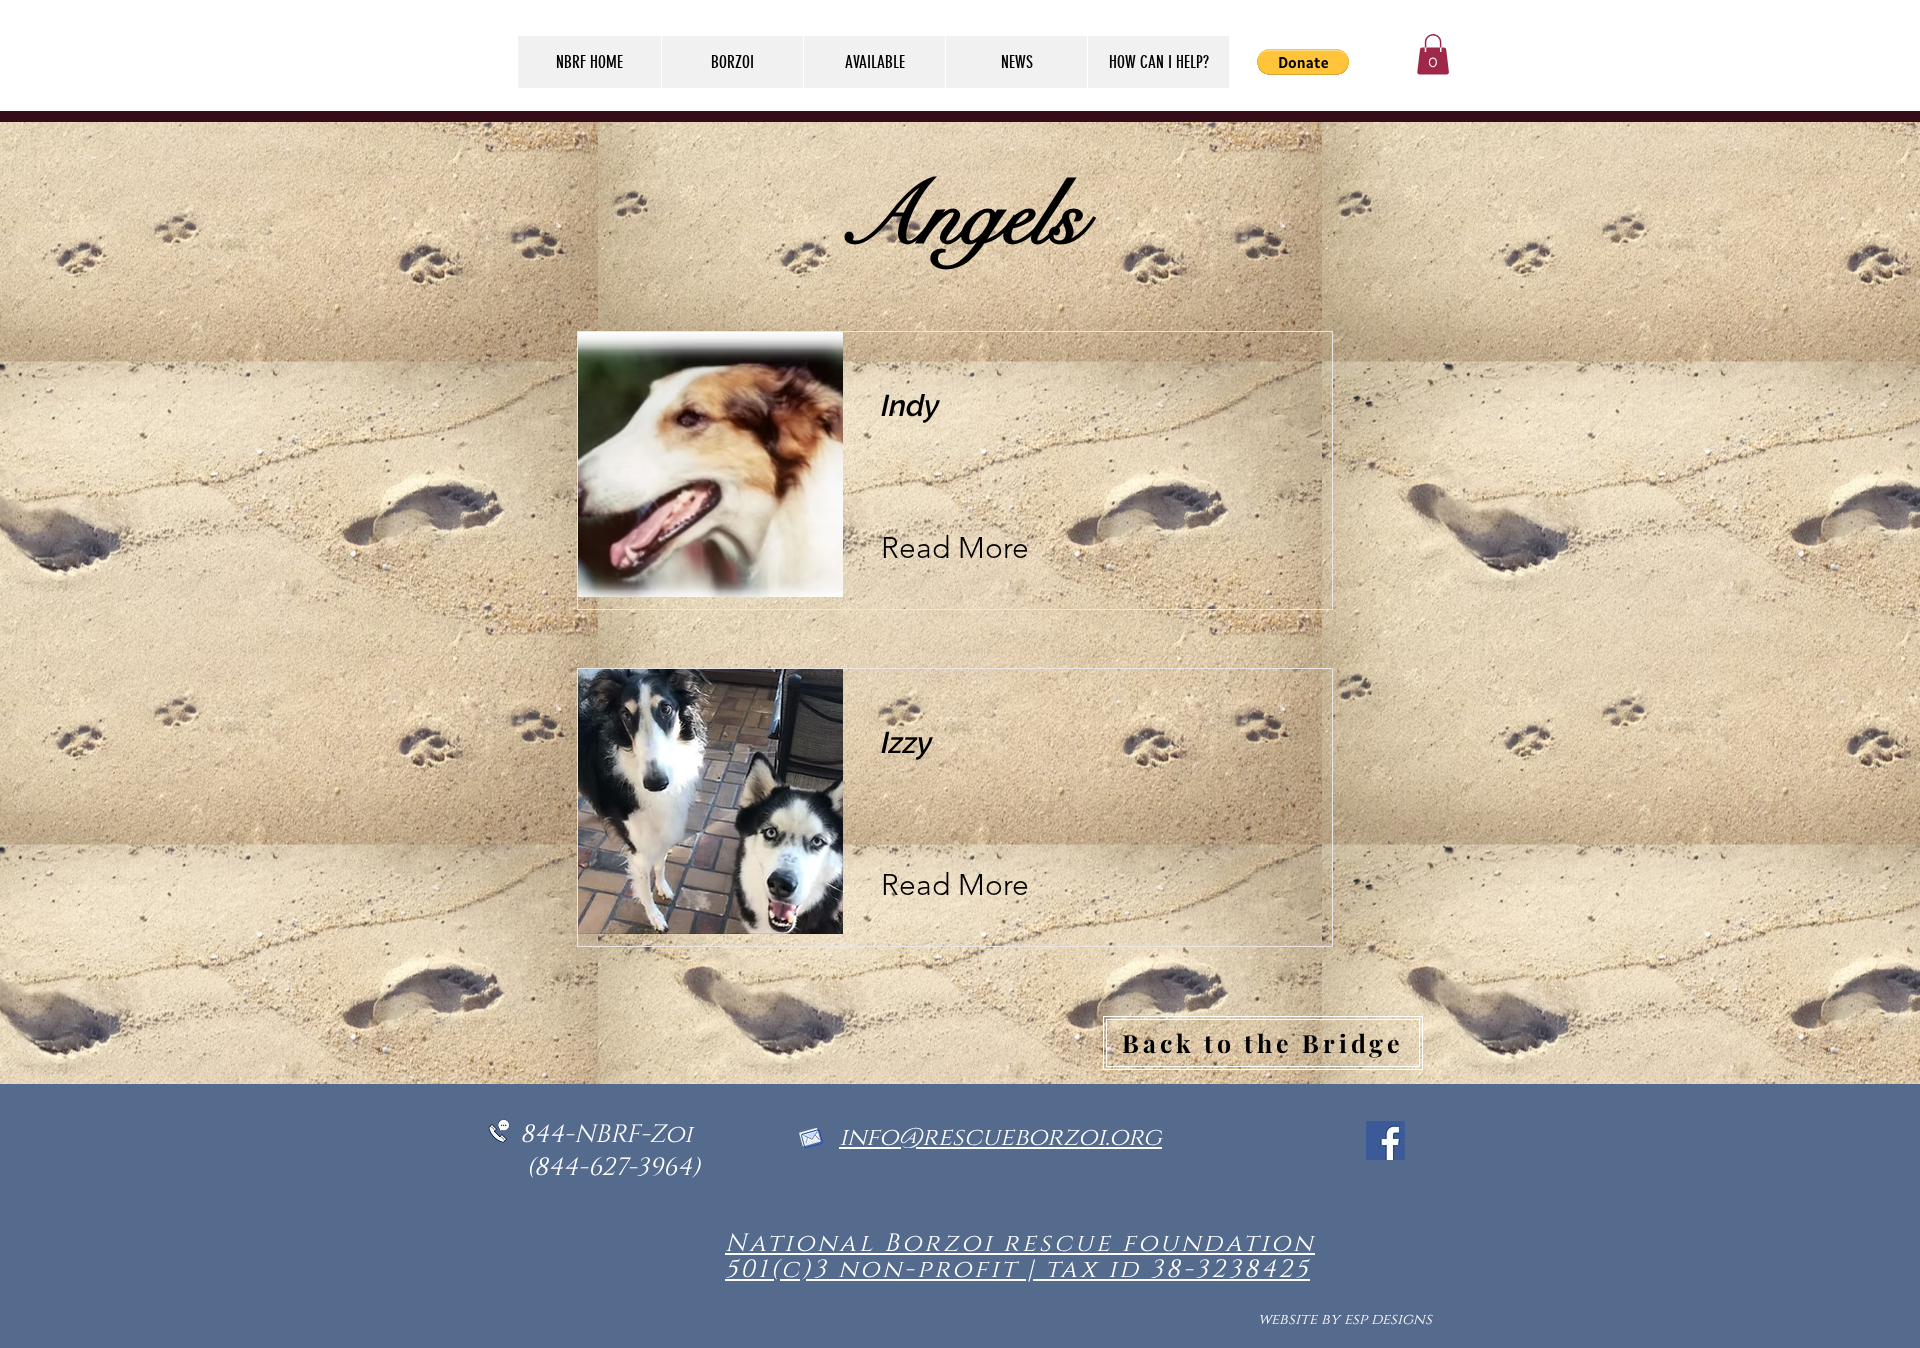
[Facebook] (1385, 1140)
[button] (1433, 54)
